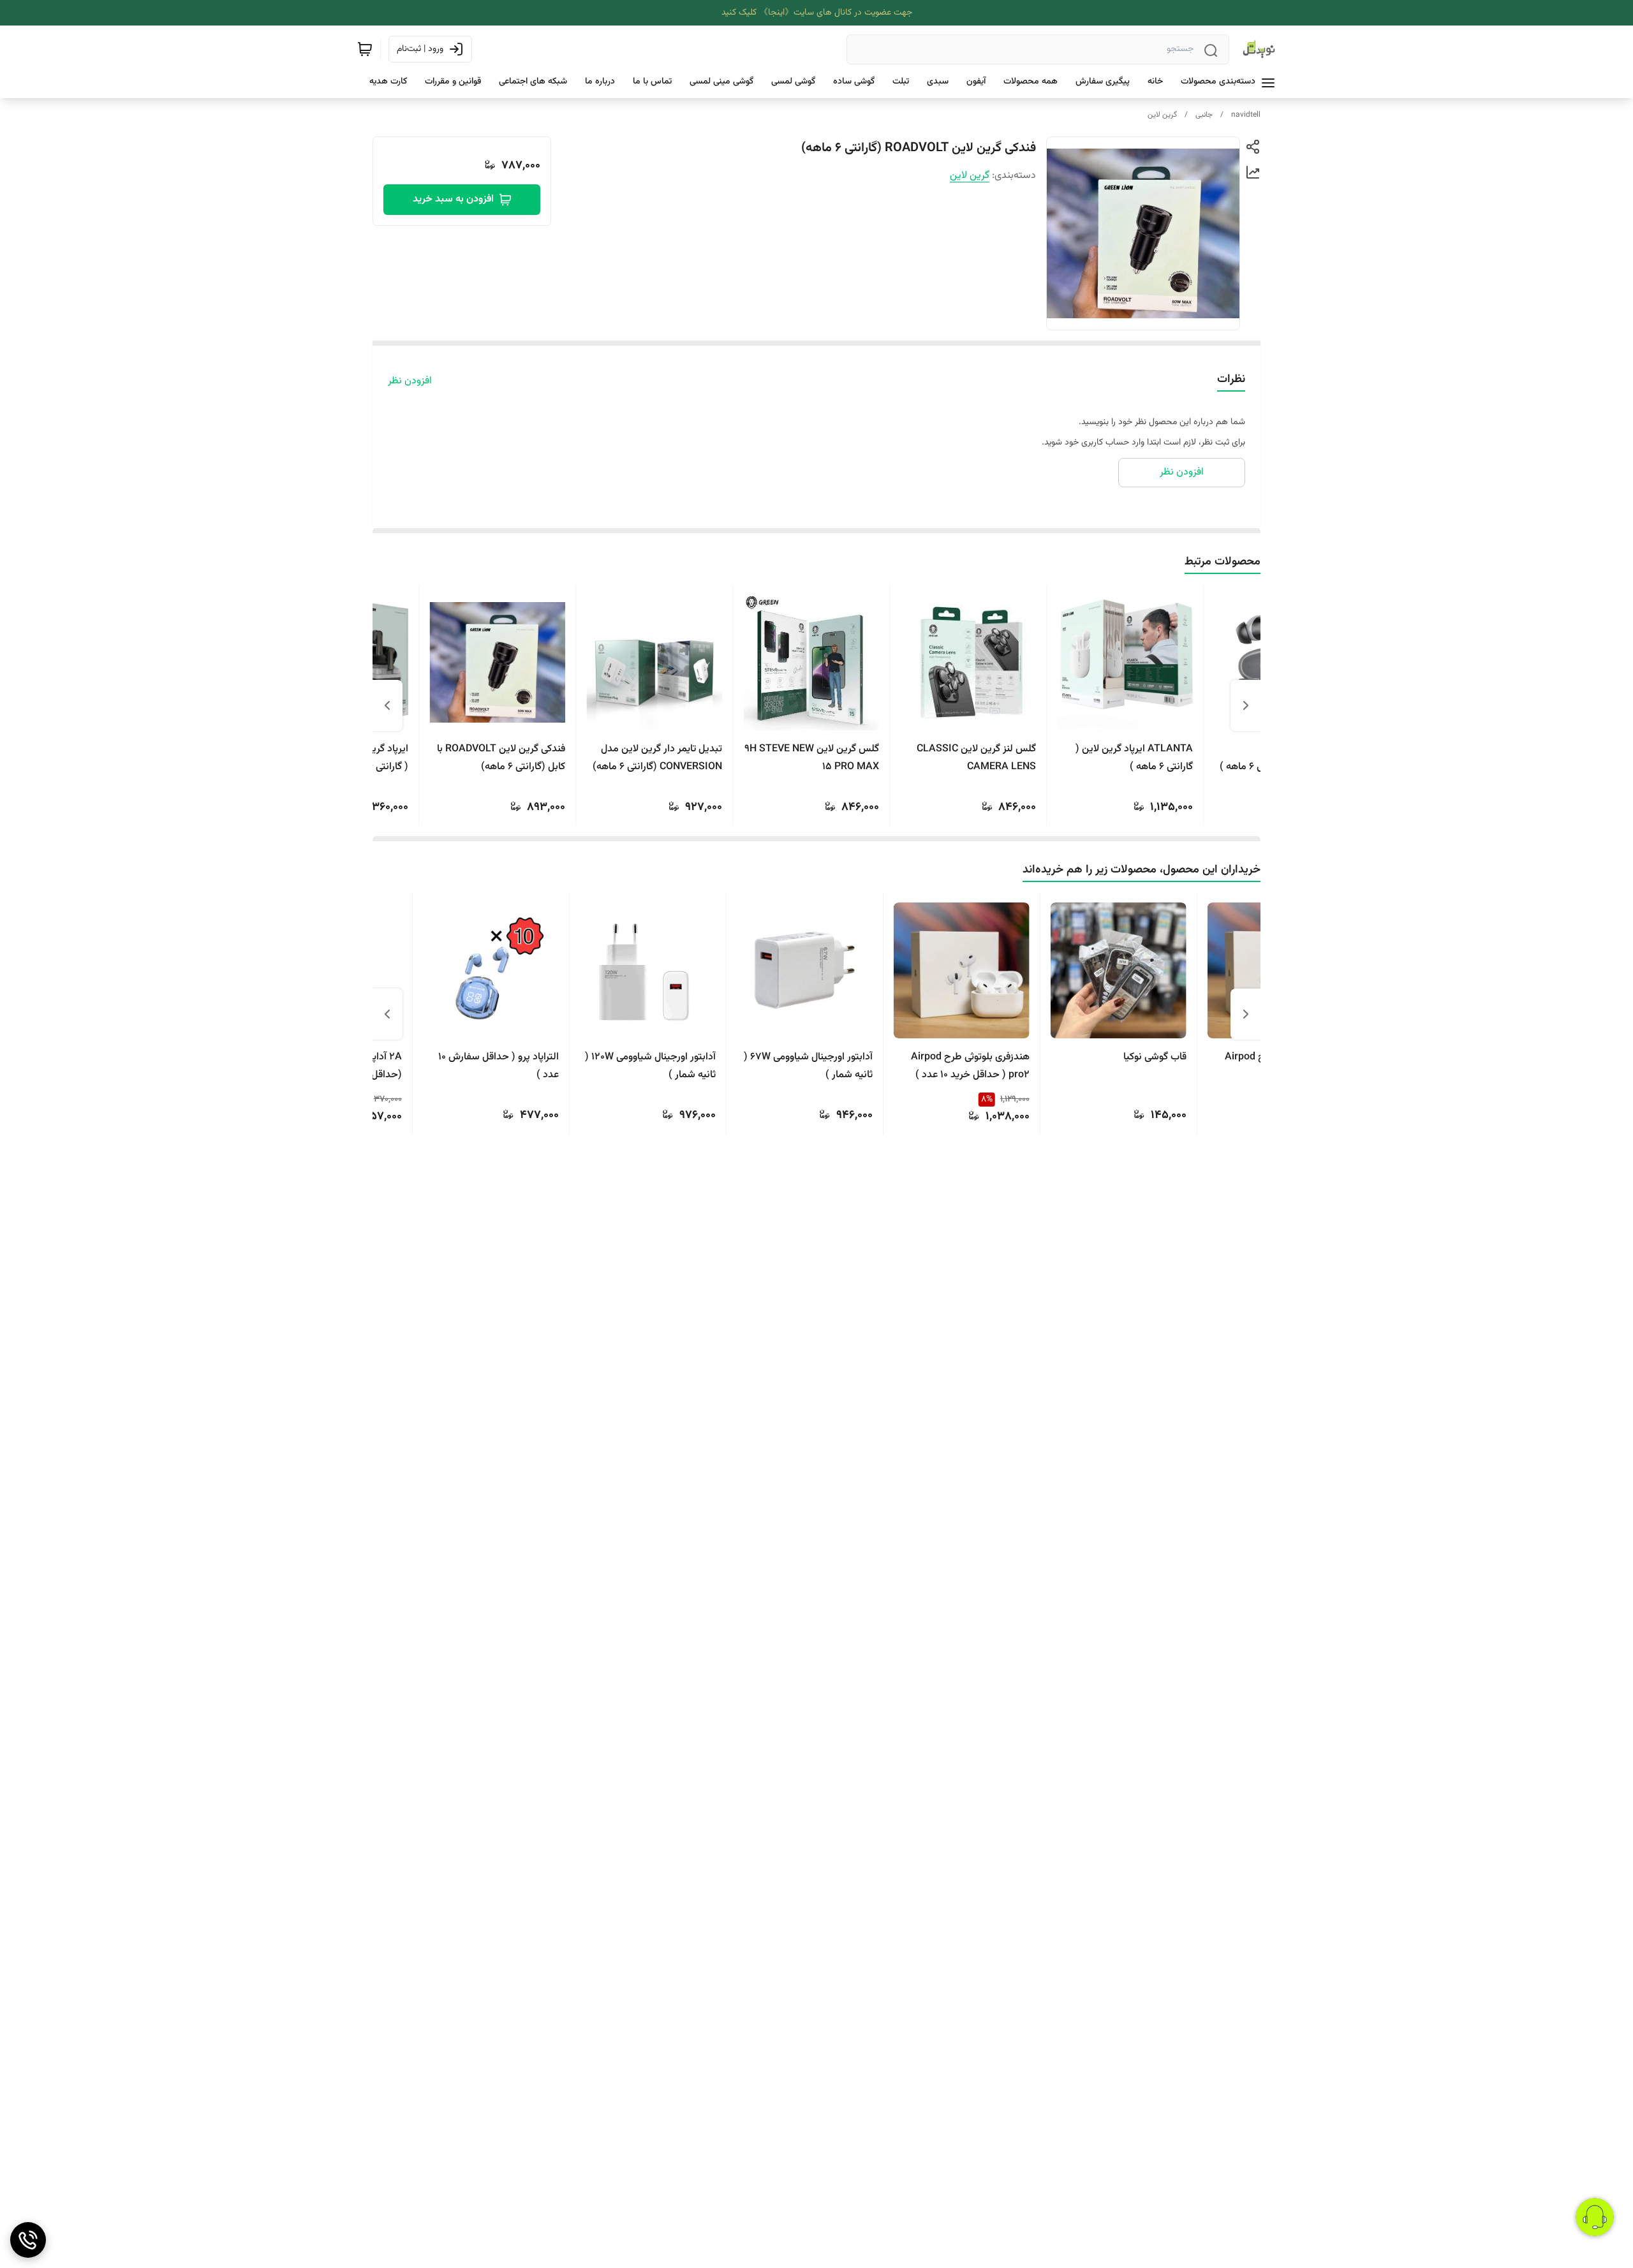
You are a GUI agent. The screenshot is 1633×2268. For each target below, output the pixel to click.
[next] (387, 705)
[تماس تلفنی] (28, 2240)
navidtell (1246, 115)
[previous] (1246, 705)
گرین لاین (1162, 115)
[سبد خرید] (365, 49)
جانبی (1204, 115)
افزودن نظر (410, 381)
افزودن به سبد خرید (453, 199)
